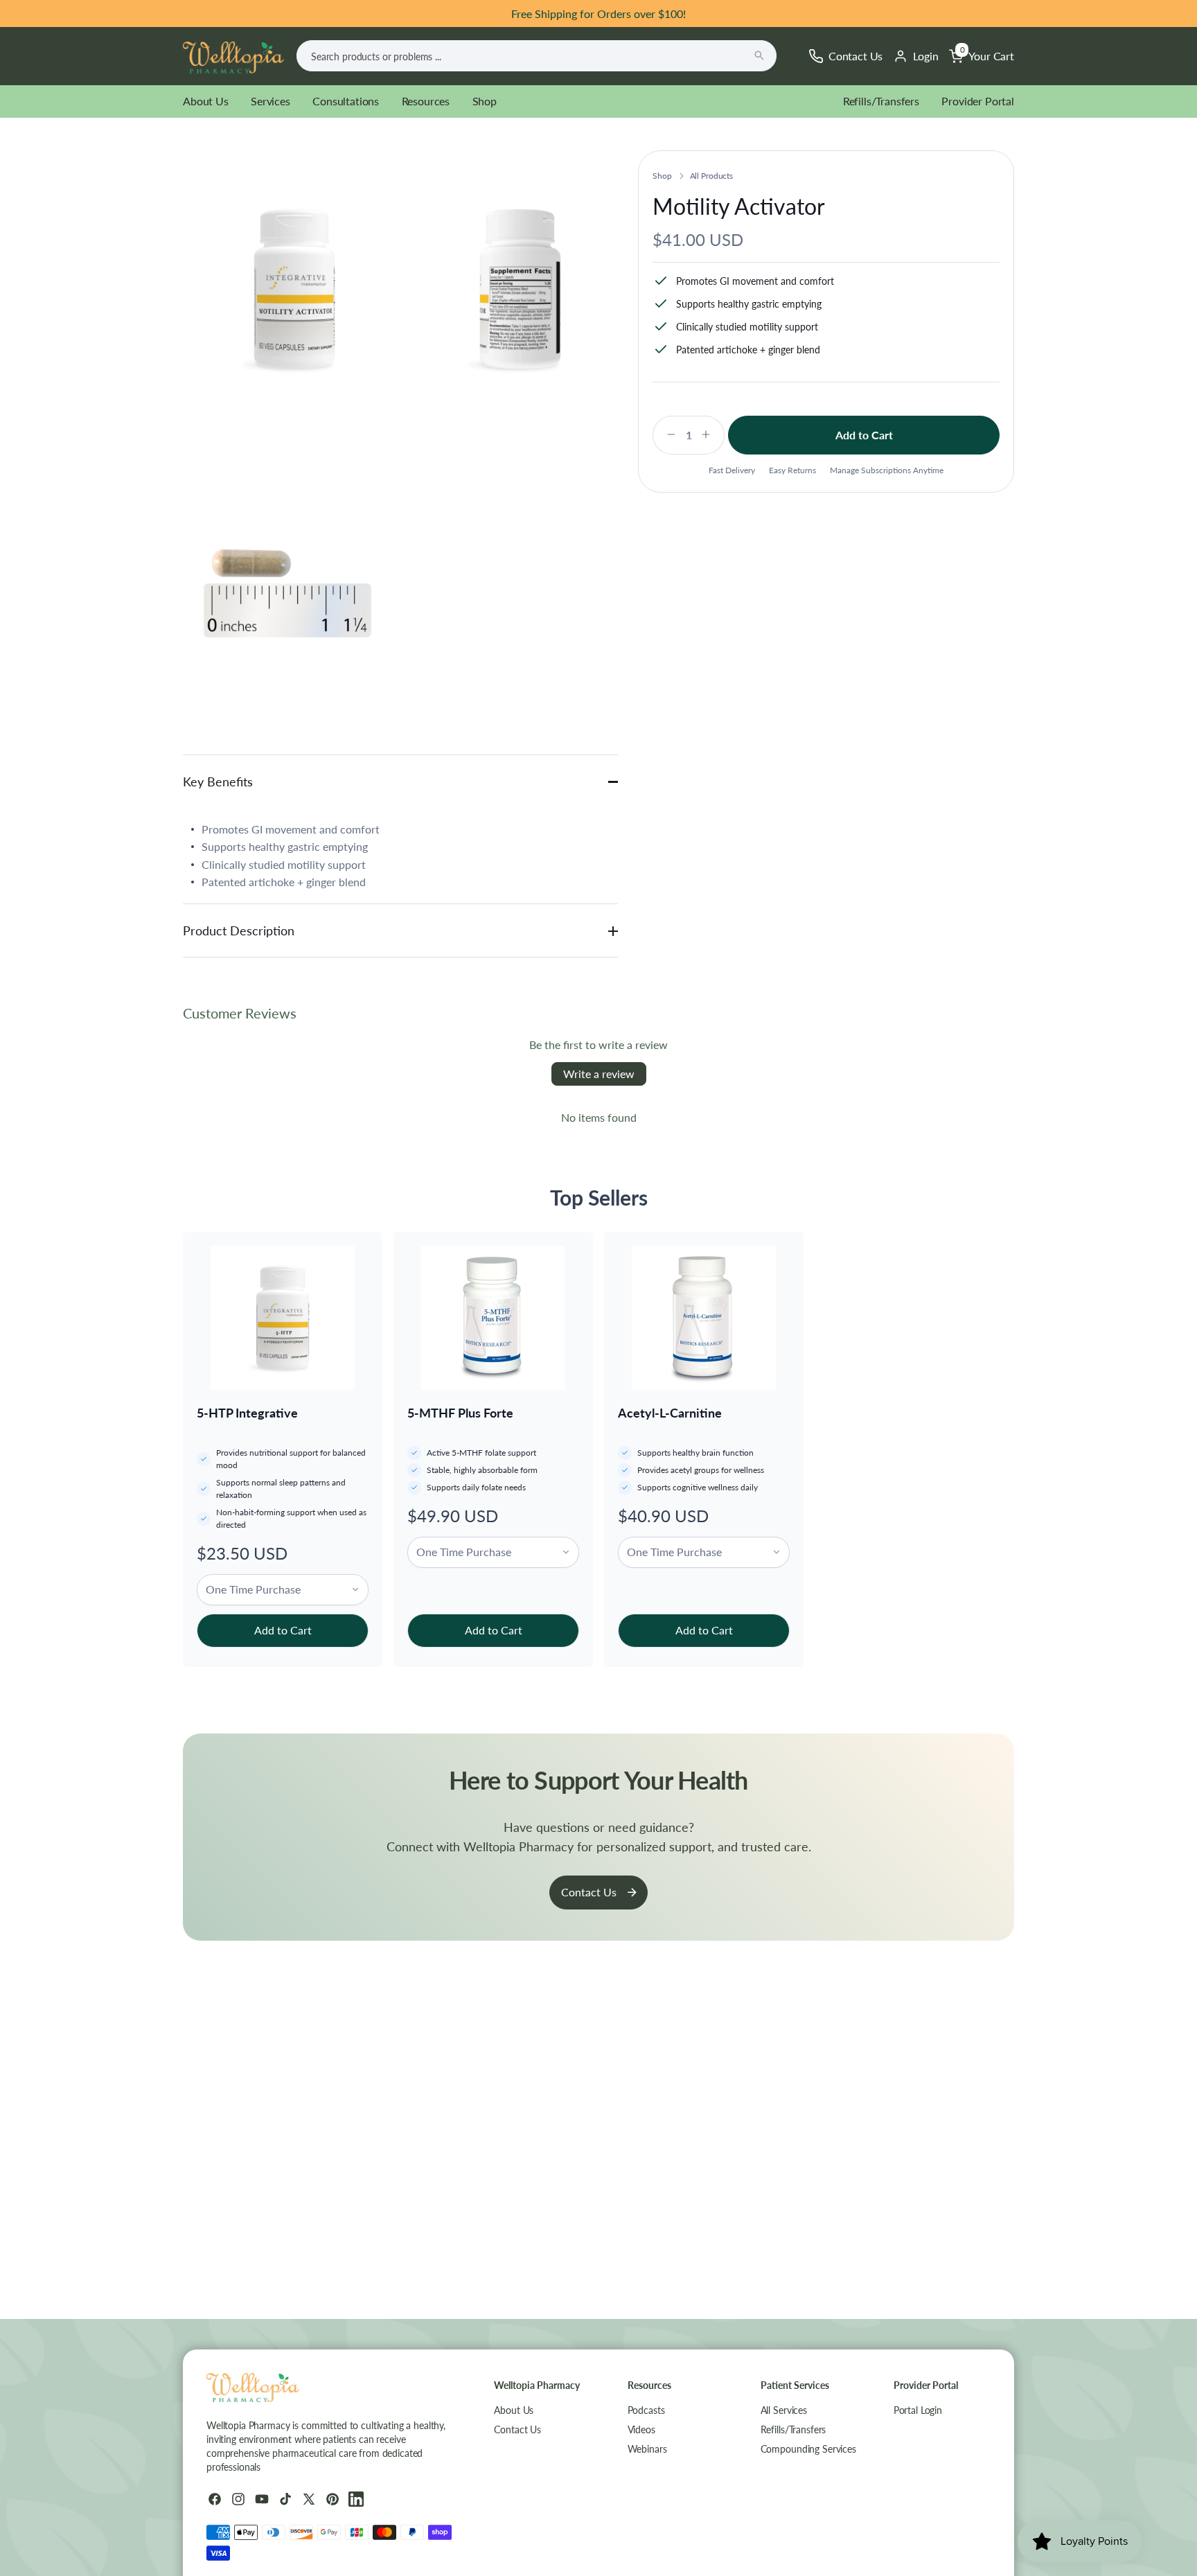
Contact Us (589, 1892)
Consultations (346, 101)
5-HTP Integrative (247, 1413)
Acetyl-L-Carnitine (670, 1413)
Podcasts (646, 2410)
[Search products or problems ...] (759, 55)
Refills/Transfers (881, 101)
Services (271, 101)
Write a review (599, 1074)
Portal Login (918, 2410)
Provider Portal (978, 101)
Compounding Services (808, 2449)
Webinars (647, 2449)
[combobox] (537, 56)
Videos (641, 2429)
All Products (712, 176)
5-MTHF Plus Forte (460, 1413)
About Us (206, 101)
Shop (485, 101)
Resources (426, 101)
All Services (784, 2410)
